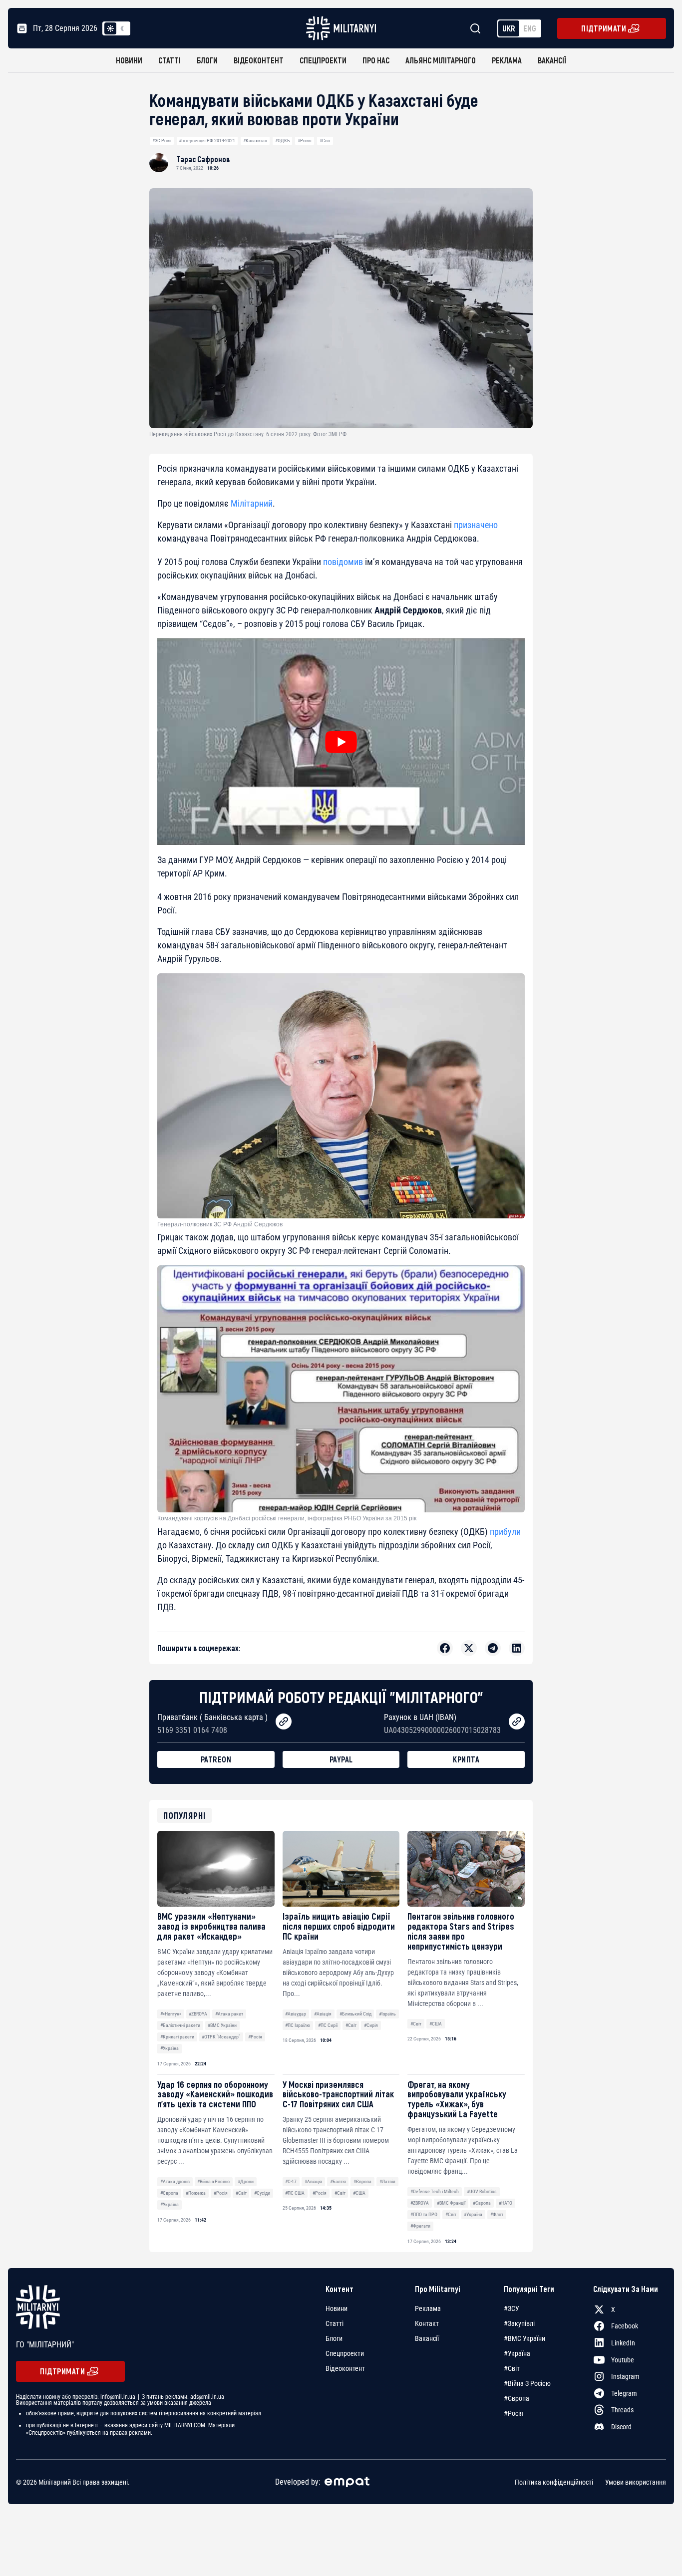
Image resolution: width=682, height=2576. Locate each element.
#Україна (170, 2048)
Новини (129, 60)
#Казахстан (255, 141)
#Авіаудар (296, 2014)
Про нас (376, 60)
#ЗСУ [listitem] (511, 2308)
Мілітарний (252, 503)
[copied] (284, 1721)
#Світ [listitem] (512, 2368)
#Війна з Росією (213, 2181)
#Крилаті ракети (177, 2037)
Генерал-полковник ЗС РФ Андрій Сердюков (220, 1224)
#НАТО (506, 2203)
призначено (476, 525)
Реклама (507, 60)
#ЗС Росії (162, 141)
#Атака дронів (175, 2181)
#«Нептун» (171, 2014)
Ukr (509, 28)
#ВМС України (222, 2025)
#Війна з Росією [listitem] (527, 2383)
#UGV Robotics (482, 2191)
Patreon (216, 1759)
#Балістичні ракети (180, 2025)
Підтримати (604, 28)
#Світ (325, 141)
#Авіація (323, 2014)
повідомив (343, 562)
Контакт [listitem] (427, 2323)
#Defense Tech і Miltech (435, 2191)
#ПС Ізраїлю (298, 2025)
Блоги (207, 60)
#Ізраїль (387, 2014)
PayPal (341, 1759)
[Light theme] (110, 28)
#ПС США (295, 2193)
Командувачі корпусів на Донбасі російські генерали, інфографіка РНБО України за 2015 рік (287, 1518)
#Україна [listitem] (517, 2353)
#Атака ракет (229, 2014)
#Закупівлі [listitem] (519, 2323)
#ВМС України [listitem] (524, 2338)
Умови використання (636, 2482)
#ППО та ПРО (424, 2214)
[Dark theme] (122, 28)
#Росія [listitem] (513, 2413)
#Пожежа (196, 2193)
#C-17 (291, 2181)
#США (436, 2024)
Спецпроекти (323, 60)
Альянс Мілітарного (441, 60)
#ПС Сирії (328, 2025)
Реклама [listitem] (428, 2308)
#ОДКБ (283, 141)
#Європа (169, 2193)
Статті (170, 60)
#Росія (305, 141)
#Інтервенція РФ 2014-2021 (207, 141)
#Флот (497, 2214)
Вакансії (552, 60)
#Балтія (338, 2181)
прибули (505, 1532)
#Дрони (246, 2181)
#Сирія (371, 2025)
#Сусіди (262, 2193)
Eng (530, 28)
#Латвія (387, 2181)
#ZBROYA (198, 2014)
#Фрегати (420, 2226)
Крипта (466, 1759)
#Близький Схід (355, 2014)
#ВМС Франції (451, 2203)
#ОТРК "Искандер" (221, 2037)
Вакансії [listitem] (427, 2338)
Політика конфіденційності (554, 2482)
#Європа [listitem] (516, 2398)
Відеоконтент (259, 60)
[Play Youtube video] (341, 742)
